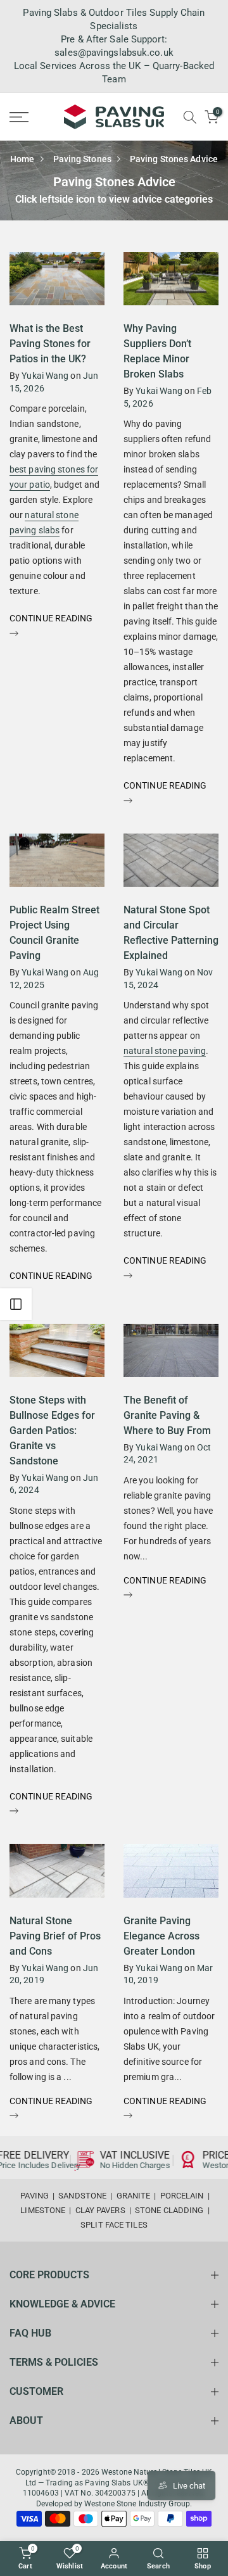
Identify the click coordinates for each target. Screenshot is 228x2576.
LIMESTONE (43, 2210)
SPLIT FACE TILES (114, 2225)
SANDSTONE (82, 2196)
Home (22, 159)
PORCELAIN (182, 2196)
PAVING (35, 2196)
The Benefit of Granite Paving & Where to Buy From (167, 1415)
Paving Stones (82, 159)
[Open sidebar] (16, 1304)
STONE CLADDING (169, 2210)
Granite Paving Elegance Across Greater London (161, 1936)
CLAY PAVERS (100, 2210)
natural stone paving (165, 1051)
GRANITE (134, 2196)
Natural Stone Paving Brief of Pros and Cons (55, 1936)
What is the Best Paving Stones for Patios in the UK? (50, 344)
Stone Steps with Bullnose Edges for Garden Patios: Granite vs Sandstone (52, 1431)
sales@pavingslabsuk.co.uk (114, 53)
